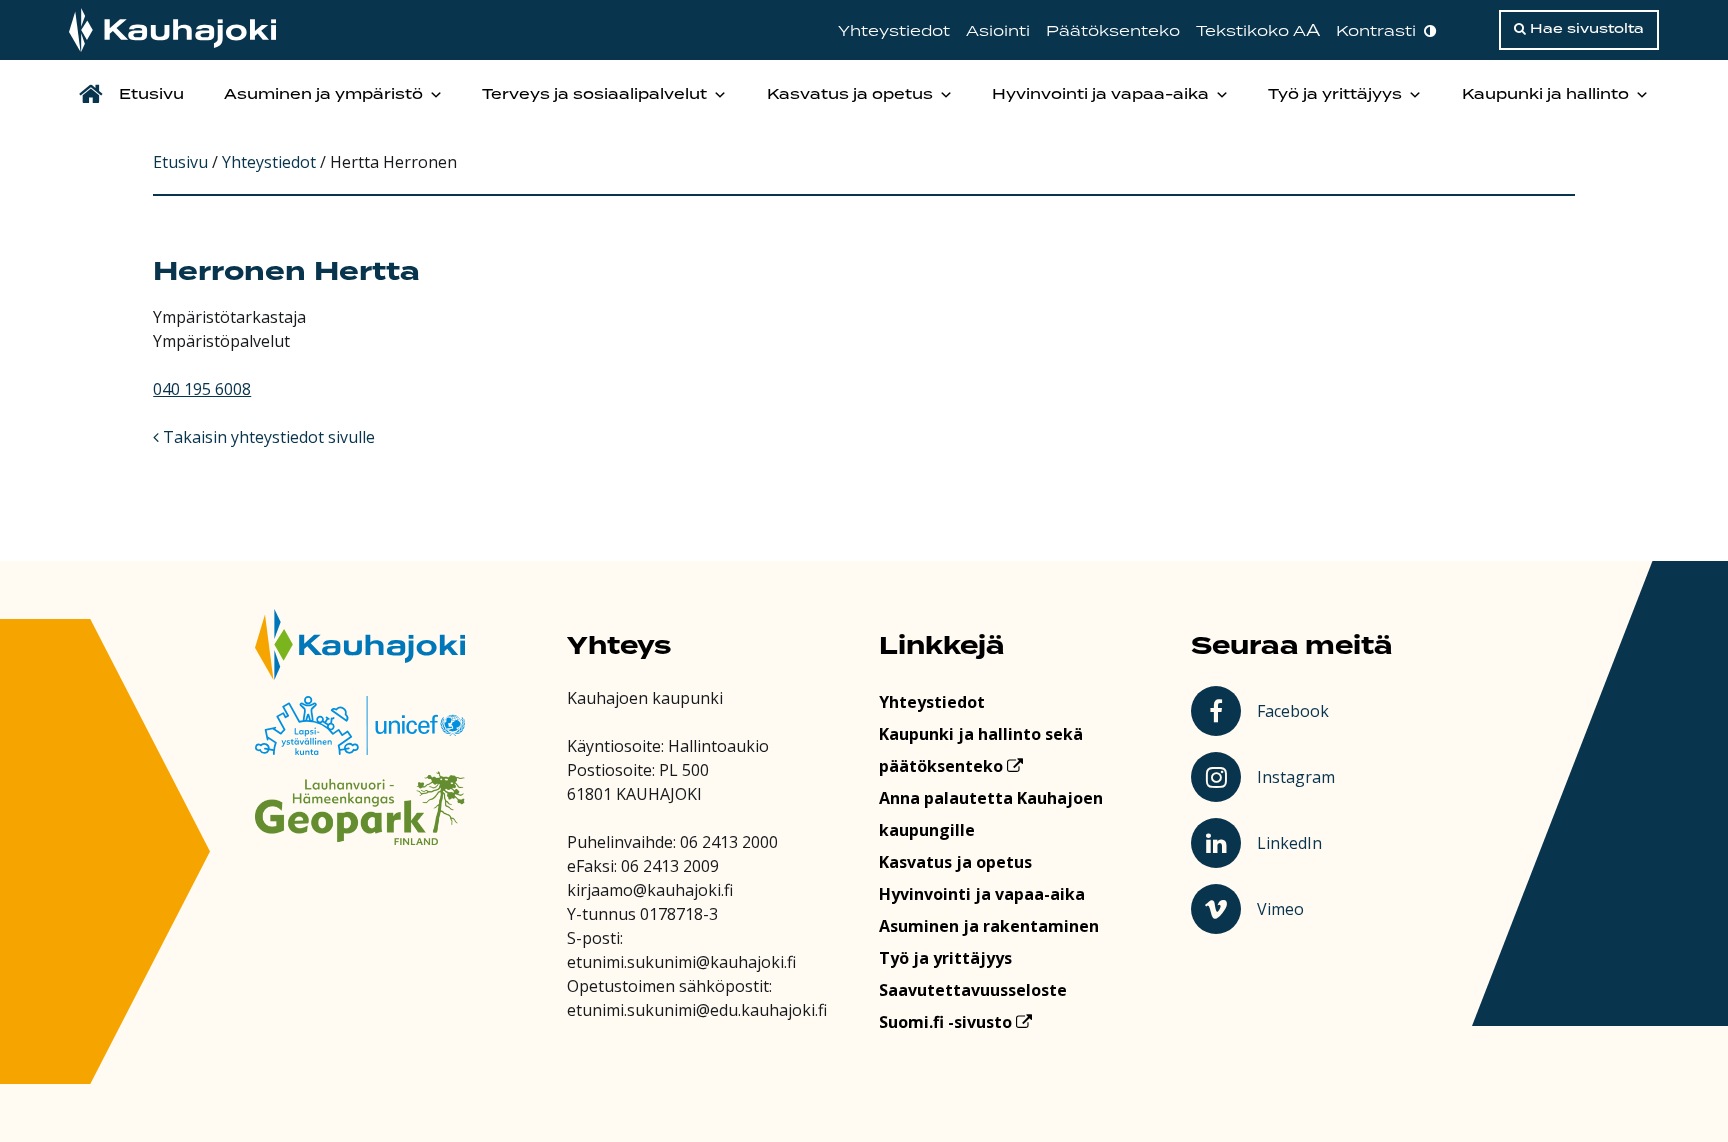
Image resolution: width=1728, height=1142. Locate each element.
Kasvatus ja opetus (850, 95)
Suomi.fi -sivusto (947, 1022)
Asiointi (998, 31)
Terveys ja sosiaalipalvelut (594, 95)
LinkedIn (1298, 842)
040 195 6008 (202, 389)
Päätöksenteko (1113, 31)
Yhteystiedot (894, 31)
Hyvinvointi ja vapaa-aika (1100, 95)
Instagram (1298, 776)
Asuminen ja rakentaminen (989, 926)
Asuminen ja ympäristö (323, 95)
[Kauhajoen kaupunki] (172, 30)
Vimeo (1299, 908)
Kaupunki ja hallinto (1545, 95)
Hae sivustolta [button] (1585, 29)
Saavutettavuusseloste (973, 990)
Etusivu (151, 95)
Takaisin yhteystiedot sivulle (267, 437)
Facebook (1296, 710)
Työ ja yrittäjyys (1335, 95)
